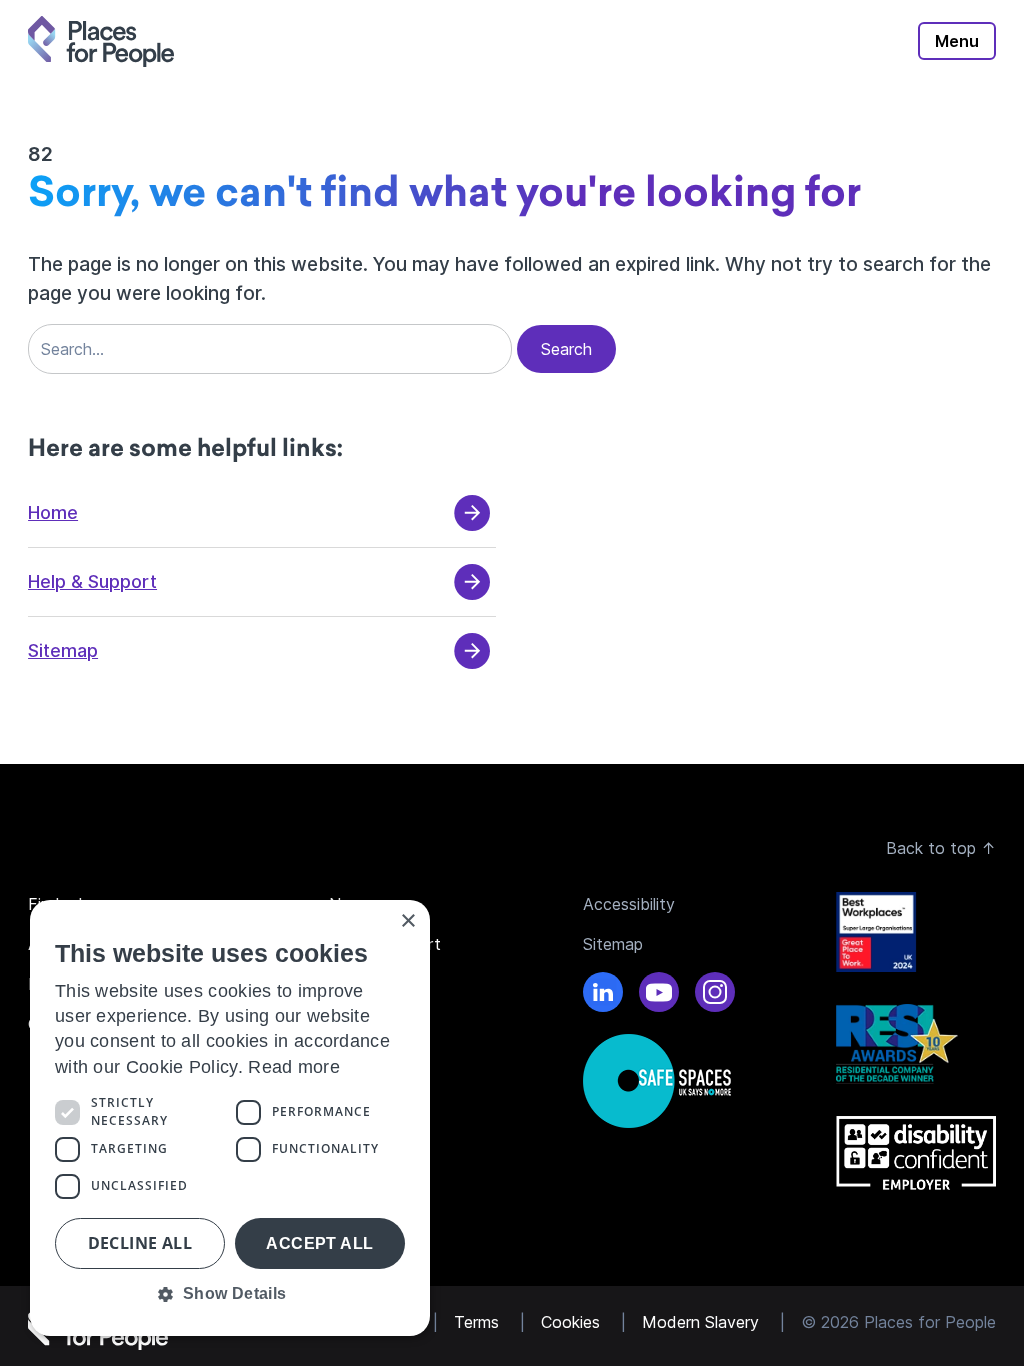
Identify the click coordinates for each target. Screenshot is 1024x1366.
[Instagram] (715, 995)
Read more (294, 1067)
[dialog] (230, 1118)
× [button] (407, 921)
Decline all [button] (140, 1243)
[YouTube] (659, 995)
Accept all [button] (319, 1243)
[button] (230, 1294)
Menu (957, 41)
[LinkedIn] (603, 995)
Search (566, 349)
